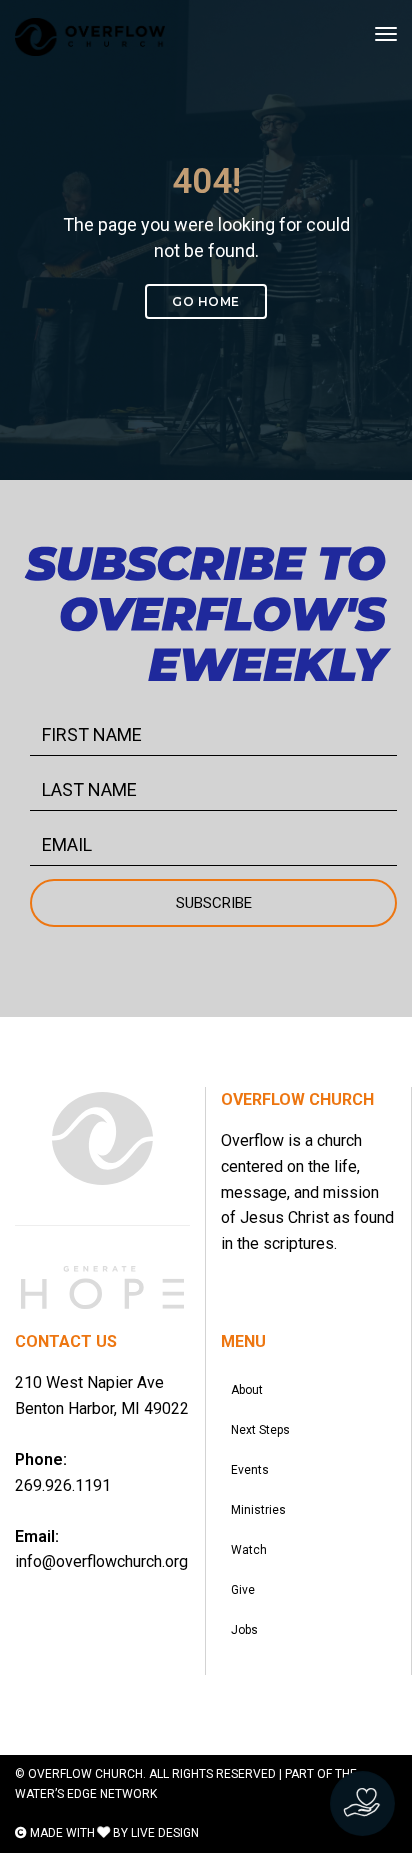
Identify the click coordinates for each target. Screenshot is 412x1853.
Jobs (244, 1630)
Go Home (206, 301)
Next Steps (260, 1430)
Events (250, 1470)
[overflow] (90, 37)
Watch (249, 1550)
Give (243, 1590)
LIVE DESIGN (165, 1833)
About (247, 1390)
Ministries (258, 1510)
